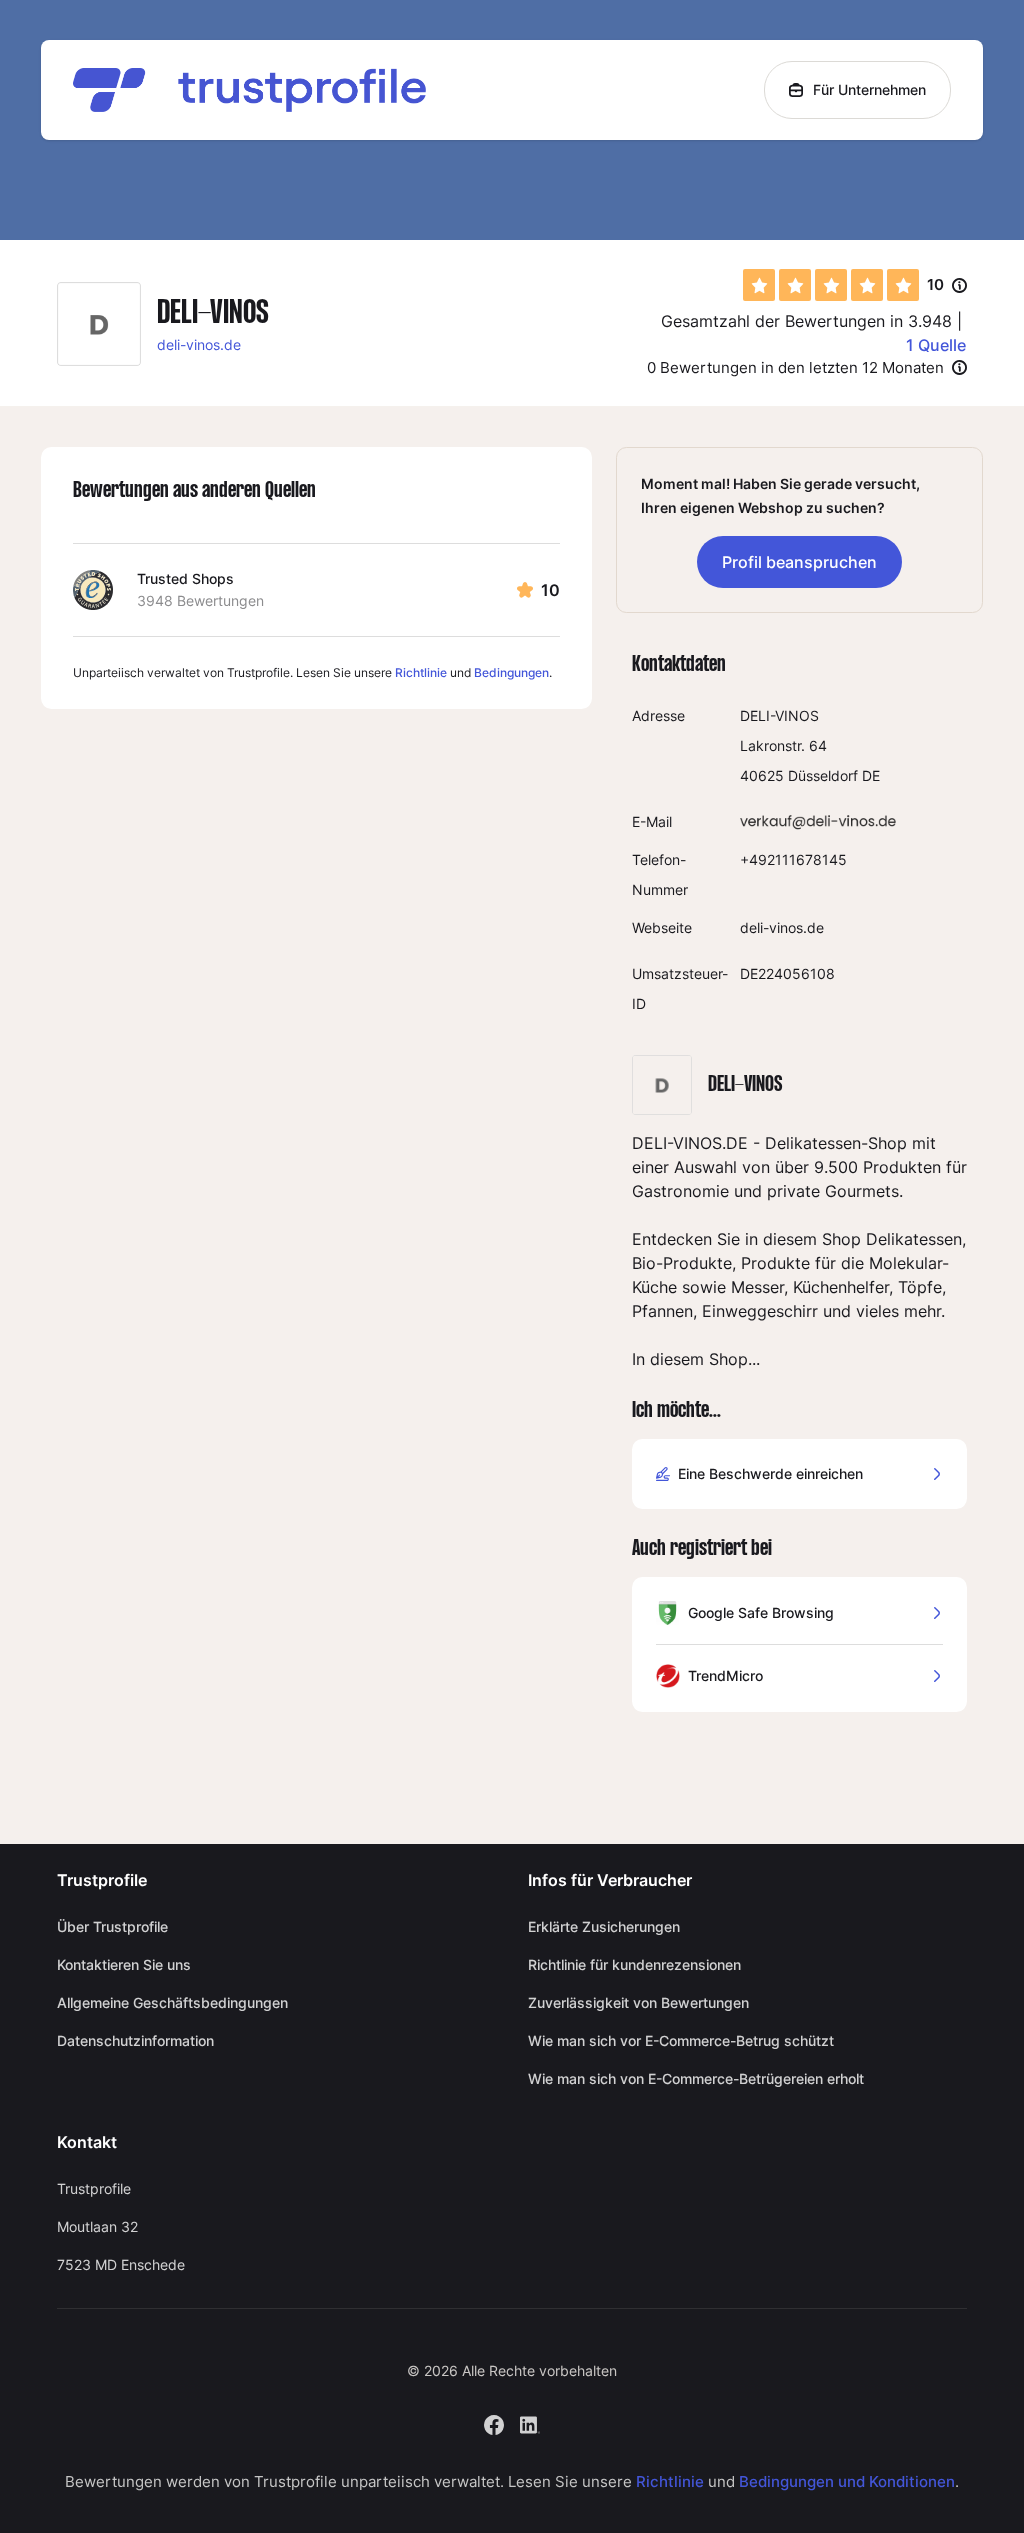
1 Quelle (936, 345)
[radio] (759, 285)
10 (947, 286)
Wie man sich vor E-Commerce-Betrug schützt (681, 2040)
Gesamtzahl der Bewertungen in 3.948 (806, 321)
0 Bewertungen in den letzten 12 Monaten (795, 367)
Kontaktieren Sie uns (124, 1964)
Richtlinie (421, 672)
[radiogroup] (831, 285)
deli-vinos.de (199, 344)
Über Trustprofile (112, 1926)
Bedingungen (511, 672)
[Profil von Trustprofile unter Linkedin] (530, 2422)
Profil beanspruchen (799, 562)
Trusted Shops (185, 578)
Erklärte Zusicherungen (604, 1926)
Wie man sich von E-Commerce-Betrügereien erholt (696, 2078)
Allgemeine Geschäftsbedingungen (172, 2002)
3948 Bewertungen (200, 600)
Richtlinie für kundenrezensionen (634, 1964)
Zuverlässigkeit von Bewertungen (638, 2002)
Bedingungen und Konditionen (847, 2481)
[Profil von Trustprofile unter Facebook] (494, 2422)
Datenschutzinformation (135, 2040)
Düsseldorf (823, 775)
